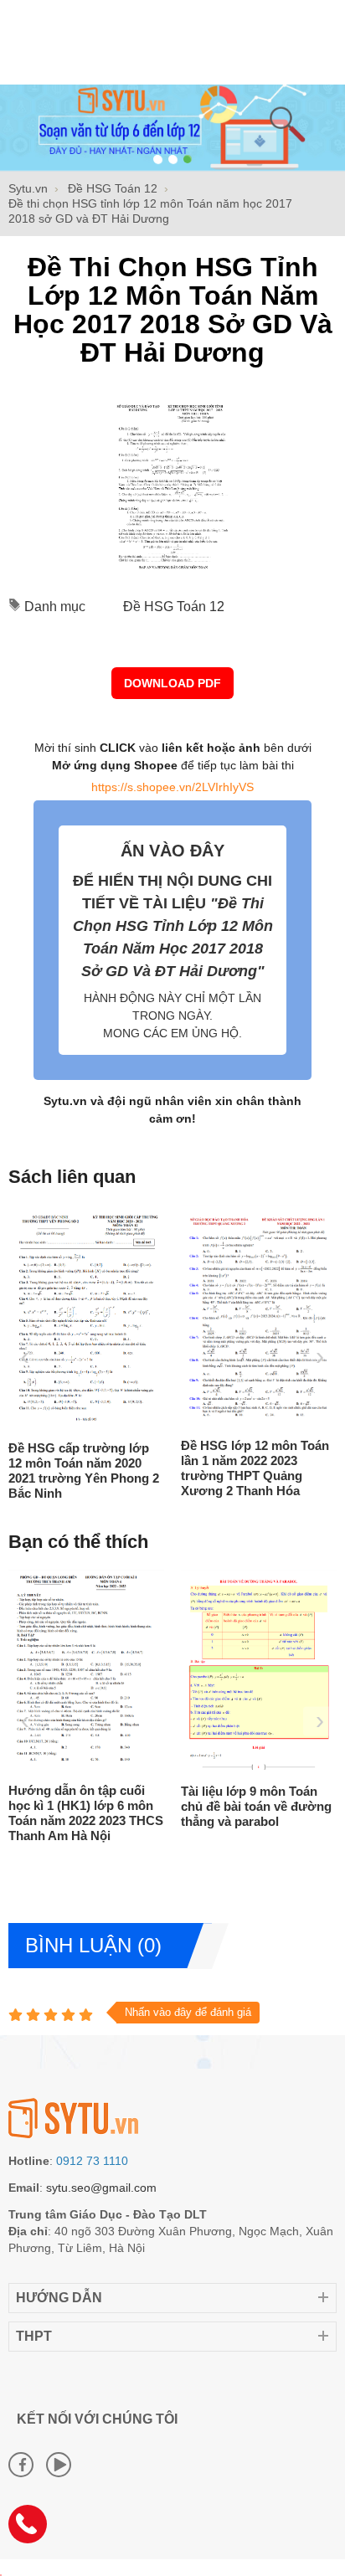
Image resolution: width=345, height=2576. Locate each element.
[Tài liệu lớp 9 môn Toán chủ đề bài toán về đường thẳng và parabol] (257, 1768)
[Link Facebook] (21, 2465)
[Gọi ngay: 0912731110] (33, 2530)
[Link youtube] (59, 2465)
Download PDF (172, 683)
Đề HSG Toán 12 (174, 607)
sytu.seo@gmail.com (101, 2188)
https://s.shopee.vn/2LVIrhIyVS (172, 787)
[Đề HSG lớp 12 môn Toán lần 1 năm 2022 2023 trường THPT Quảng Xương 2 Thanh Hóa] (233, 1422)
